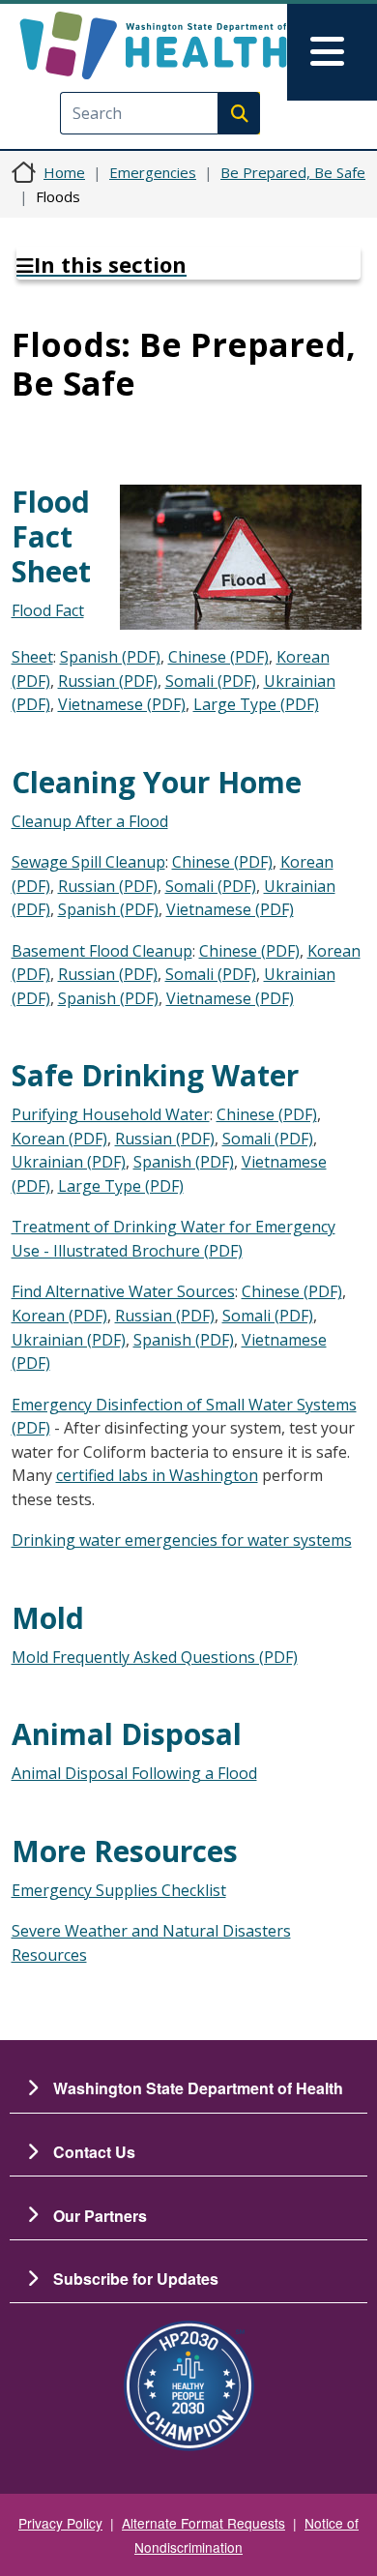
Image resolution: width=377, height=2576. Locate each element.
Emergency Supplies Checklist (119, 1890)
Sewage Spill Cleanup (88, 862)
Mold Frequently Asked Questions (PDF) (155, 1657)
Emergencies (153, 172)
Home (64, 172)
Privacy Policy (60, 2523)
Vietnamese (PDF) (122, 704)
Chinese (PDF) (218, 657)
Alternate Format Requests (203, 2523)
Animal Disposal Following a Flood (134, 1773)
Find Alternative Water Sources (123, 1291)
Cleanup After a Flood (90, 821)
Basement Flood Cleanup (102, 951)
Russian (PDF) (108, 681)
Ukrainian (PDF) (69, 1162)
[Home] (153, 45)
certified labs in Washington (157, 1475)
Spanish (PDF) (110, 657)
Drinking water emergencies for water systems (182, 1540)
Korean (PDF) (59, 1139)
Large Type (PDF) (256, 704)
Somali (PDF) (211, 681)
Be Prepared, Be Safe (293, 172)
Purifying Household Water (111, 1114)
